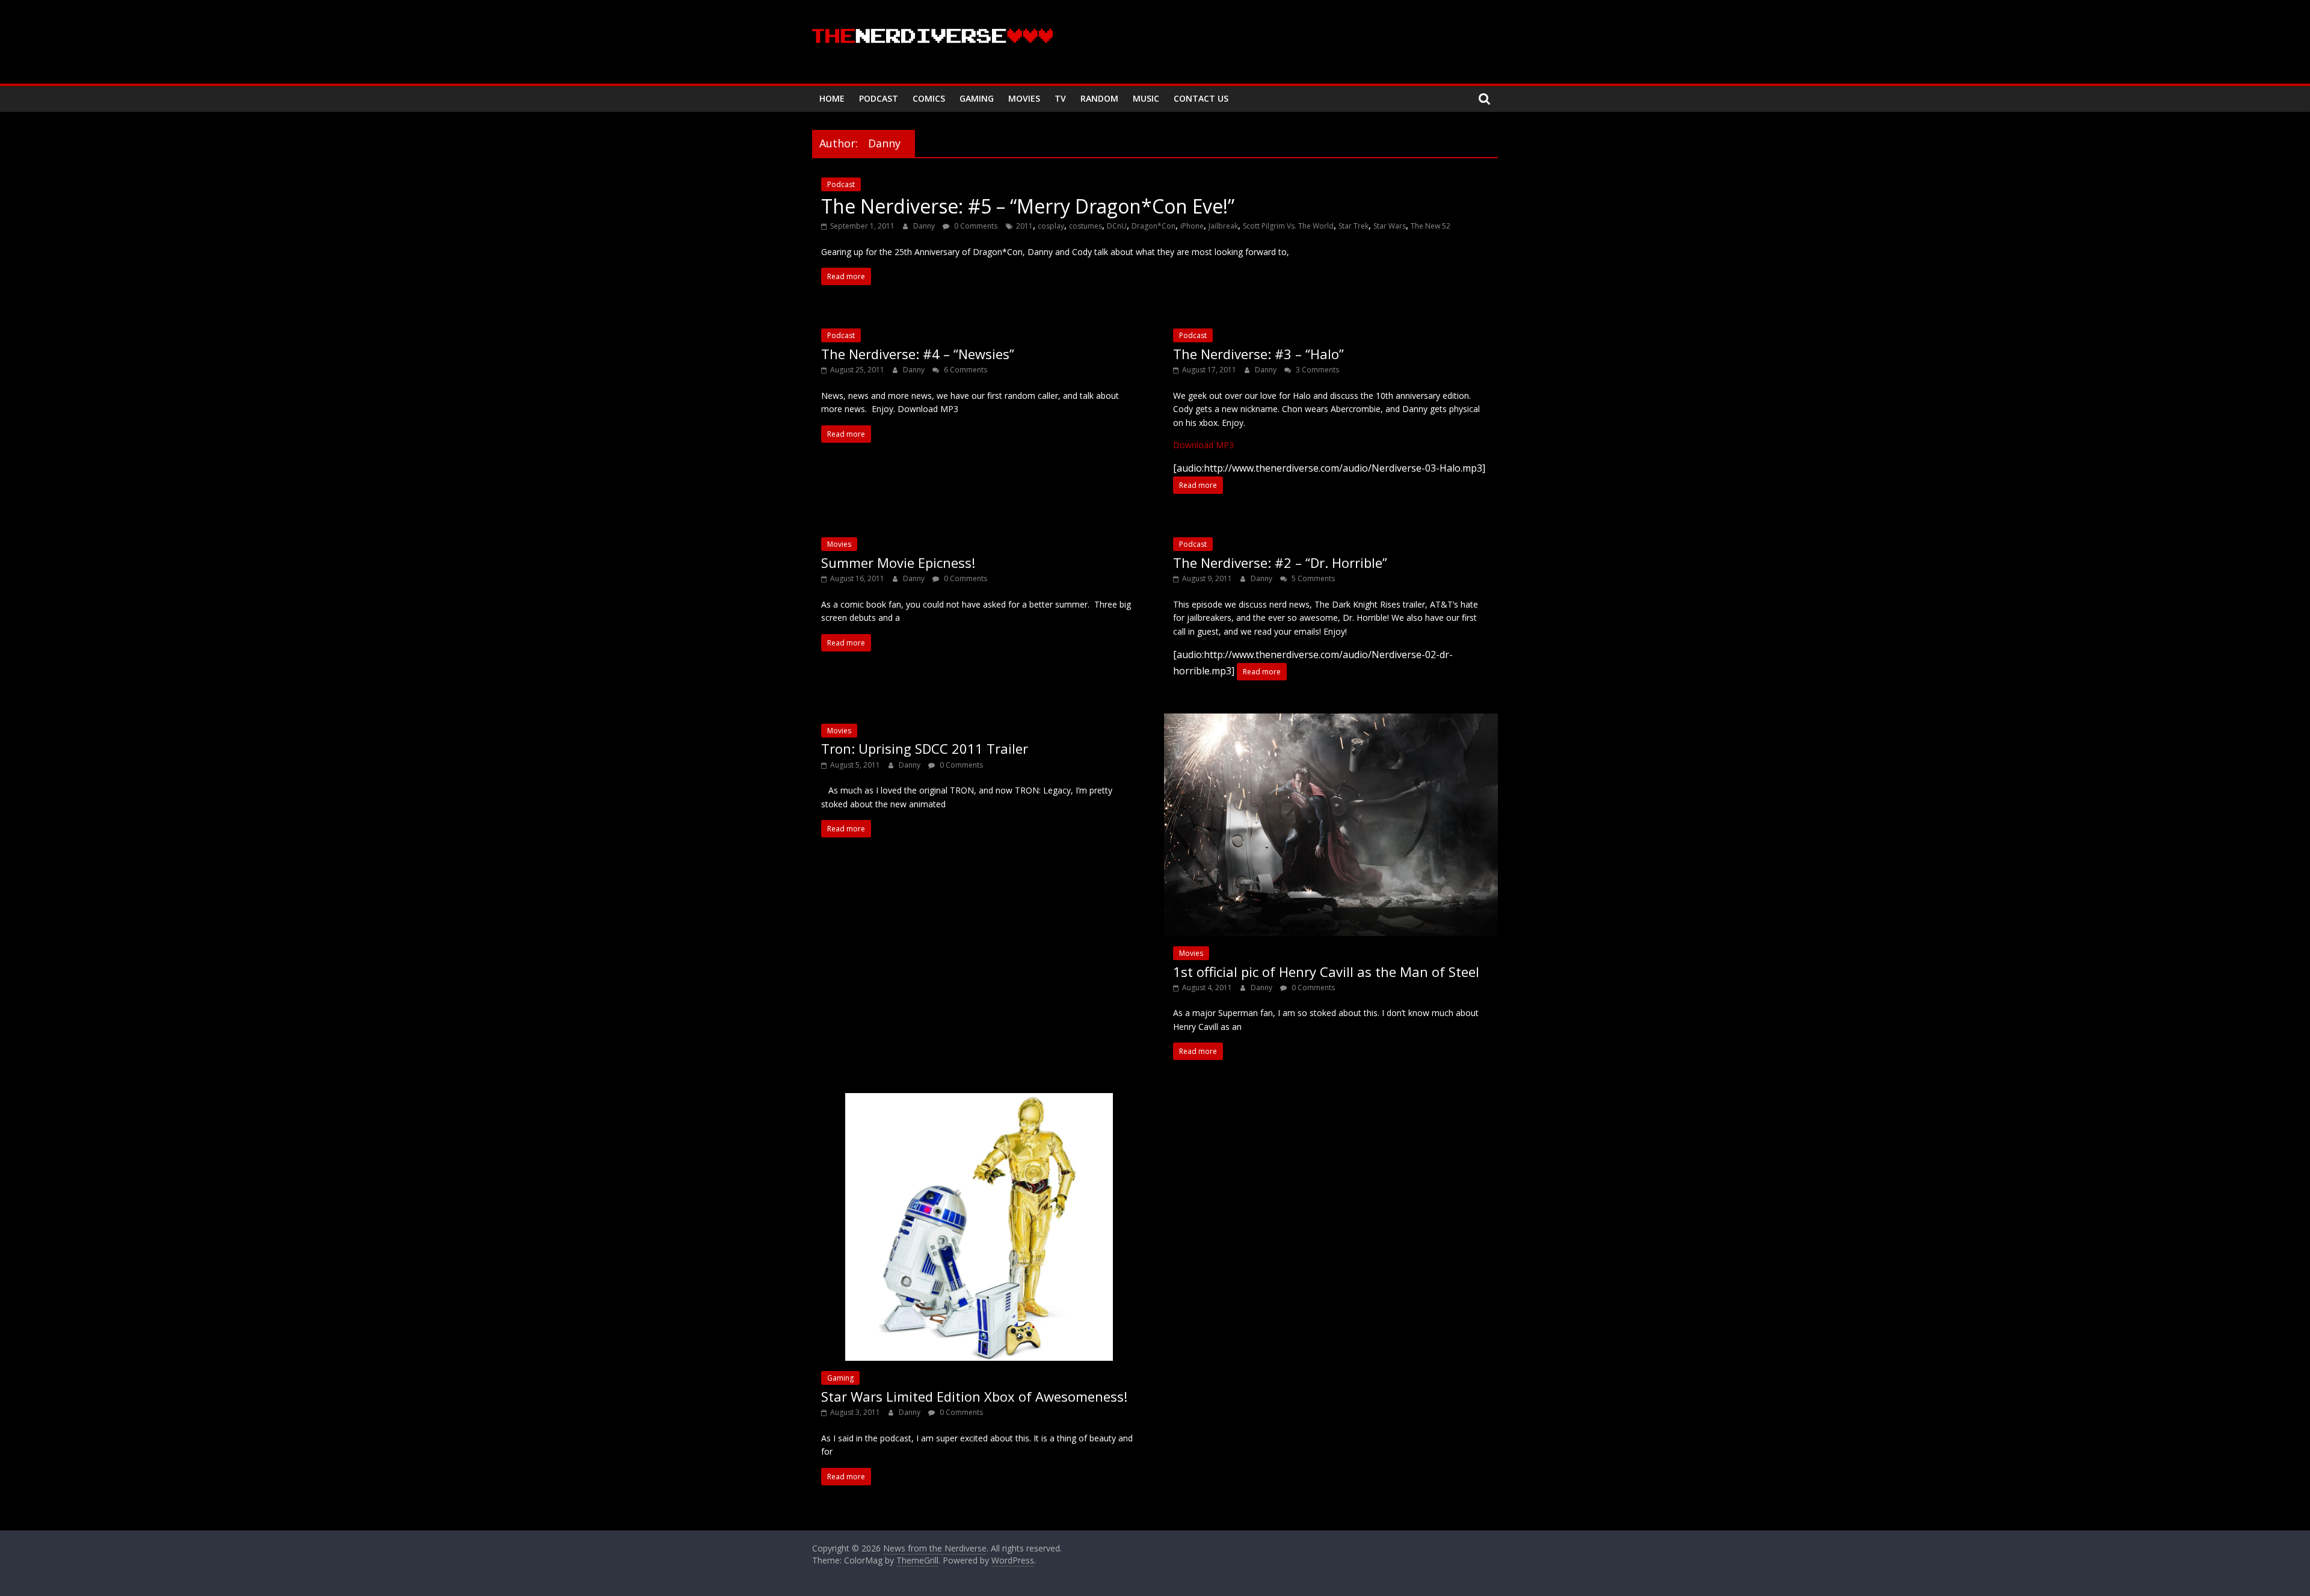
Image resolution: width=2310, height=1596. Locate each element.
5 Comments (1312, 578)
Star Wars (1390, 226)
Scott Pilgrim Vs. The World (1288, 226)
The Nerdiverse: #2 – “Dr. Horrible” (1280, 562)
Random (1099, 98)
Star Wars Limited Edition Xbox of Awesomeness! (974, 1396)
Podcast (879, 98)
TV (1060, 98)
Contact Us (1201, 98)
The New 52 (1431, 226)
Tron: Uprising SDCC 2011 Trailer (925, 748)
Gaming (977, 98)
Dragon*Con (1153, 226)
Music (1146, 98)
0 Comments (975, 226)
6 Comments (965, 370)
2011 (1024, 226)
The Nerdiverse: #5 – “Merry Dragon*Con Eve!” (1028, 206)
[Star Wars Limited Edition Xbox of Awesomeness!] (979, 1100)
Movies (1024, 98)
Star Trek (1354, 226)
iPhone (1192, 226)
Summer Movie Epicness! (898, 562)
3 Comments (1317, 370)
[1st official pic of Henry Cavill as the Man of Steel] (1331, 721)
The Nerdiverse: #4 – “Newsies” (918, 354)
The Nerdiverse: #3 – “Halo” (1258, 354)
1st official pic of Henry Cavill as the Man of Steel (1326, 972)
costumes (1086, 226)
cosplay (1051, 226)
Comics (929, 98)
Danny (925, 226)
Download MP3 (1203, 445)
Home (832, 98)
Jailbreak (1223, 226)
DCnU (1117, 226)
